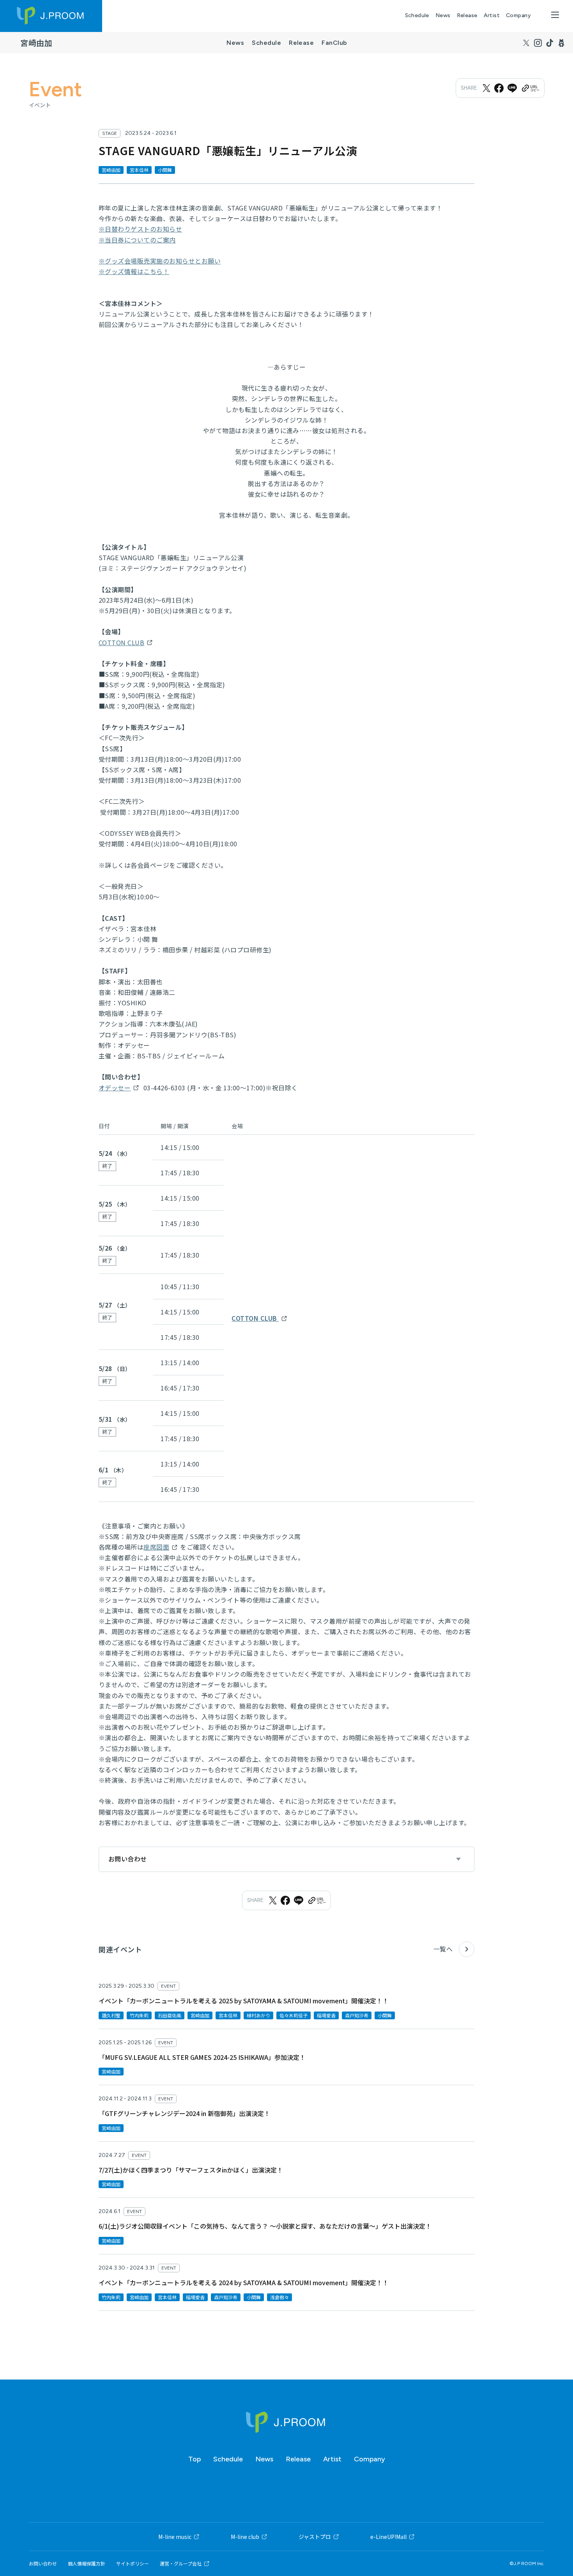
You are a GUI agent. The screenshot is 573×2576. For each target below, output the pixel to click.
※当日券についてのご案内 (137, 240)
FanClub (334, 43)
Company (518, 15)
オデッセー (115, 1088)
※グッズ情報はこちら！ (134, 271)
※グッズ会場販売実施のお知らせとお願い (160, 261)
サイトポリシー (133, 2564)
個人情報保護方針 (87, 2564)
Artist (492, 15)
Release (467, 15)
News (443, 15)
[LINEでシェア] (512, 88)
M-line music (175, 2537)
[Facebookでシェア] (499, 88)
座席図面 (156, 1547)
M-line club (245, 2537)
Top (195, 2459)
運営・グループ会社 (181, 2564)
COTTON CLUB (121, 642)
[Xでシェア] (486, 88)
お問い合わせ (43, 2564)
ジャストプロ (315, 2537)
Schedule (417, 15)
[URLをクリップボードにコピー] (530, 88)
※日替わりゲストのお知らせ (140, 229)
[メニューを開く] (555, 15)
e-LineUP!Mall (388, 2537)
